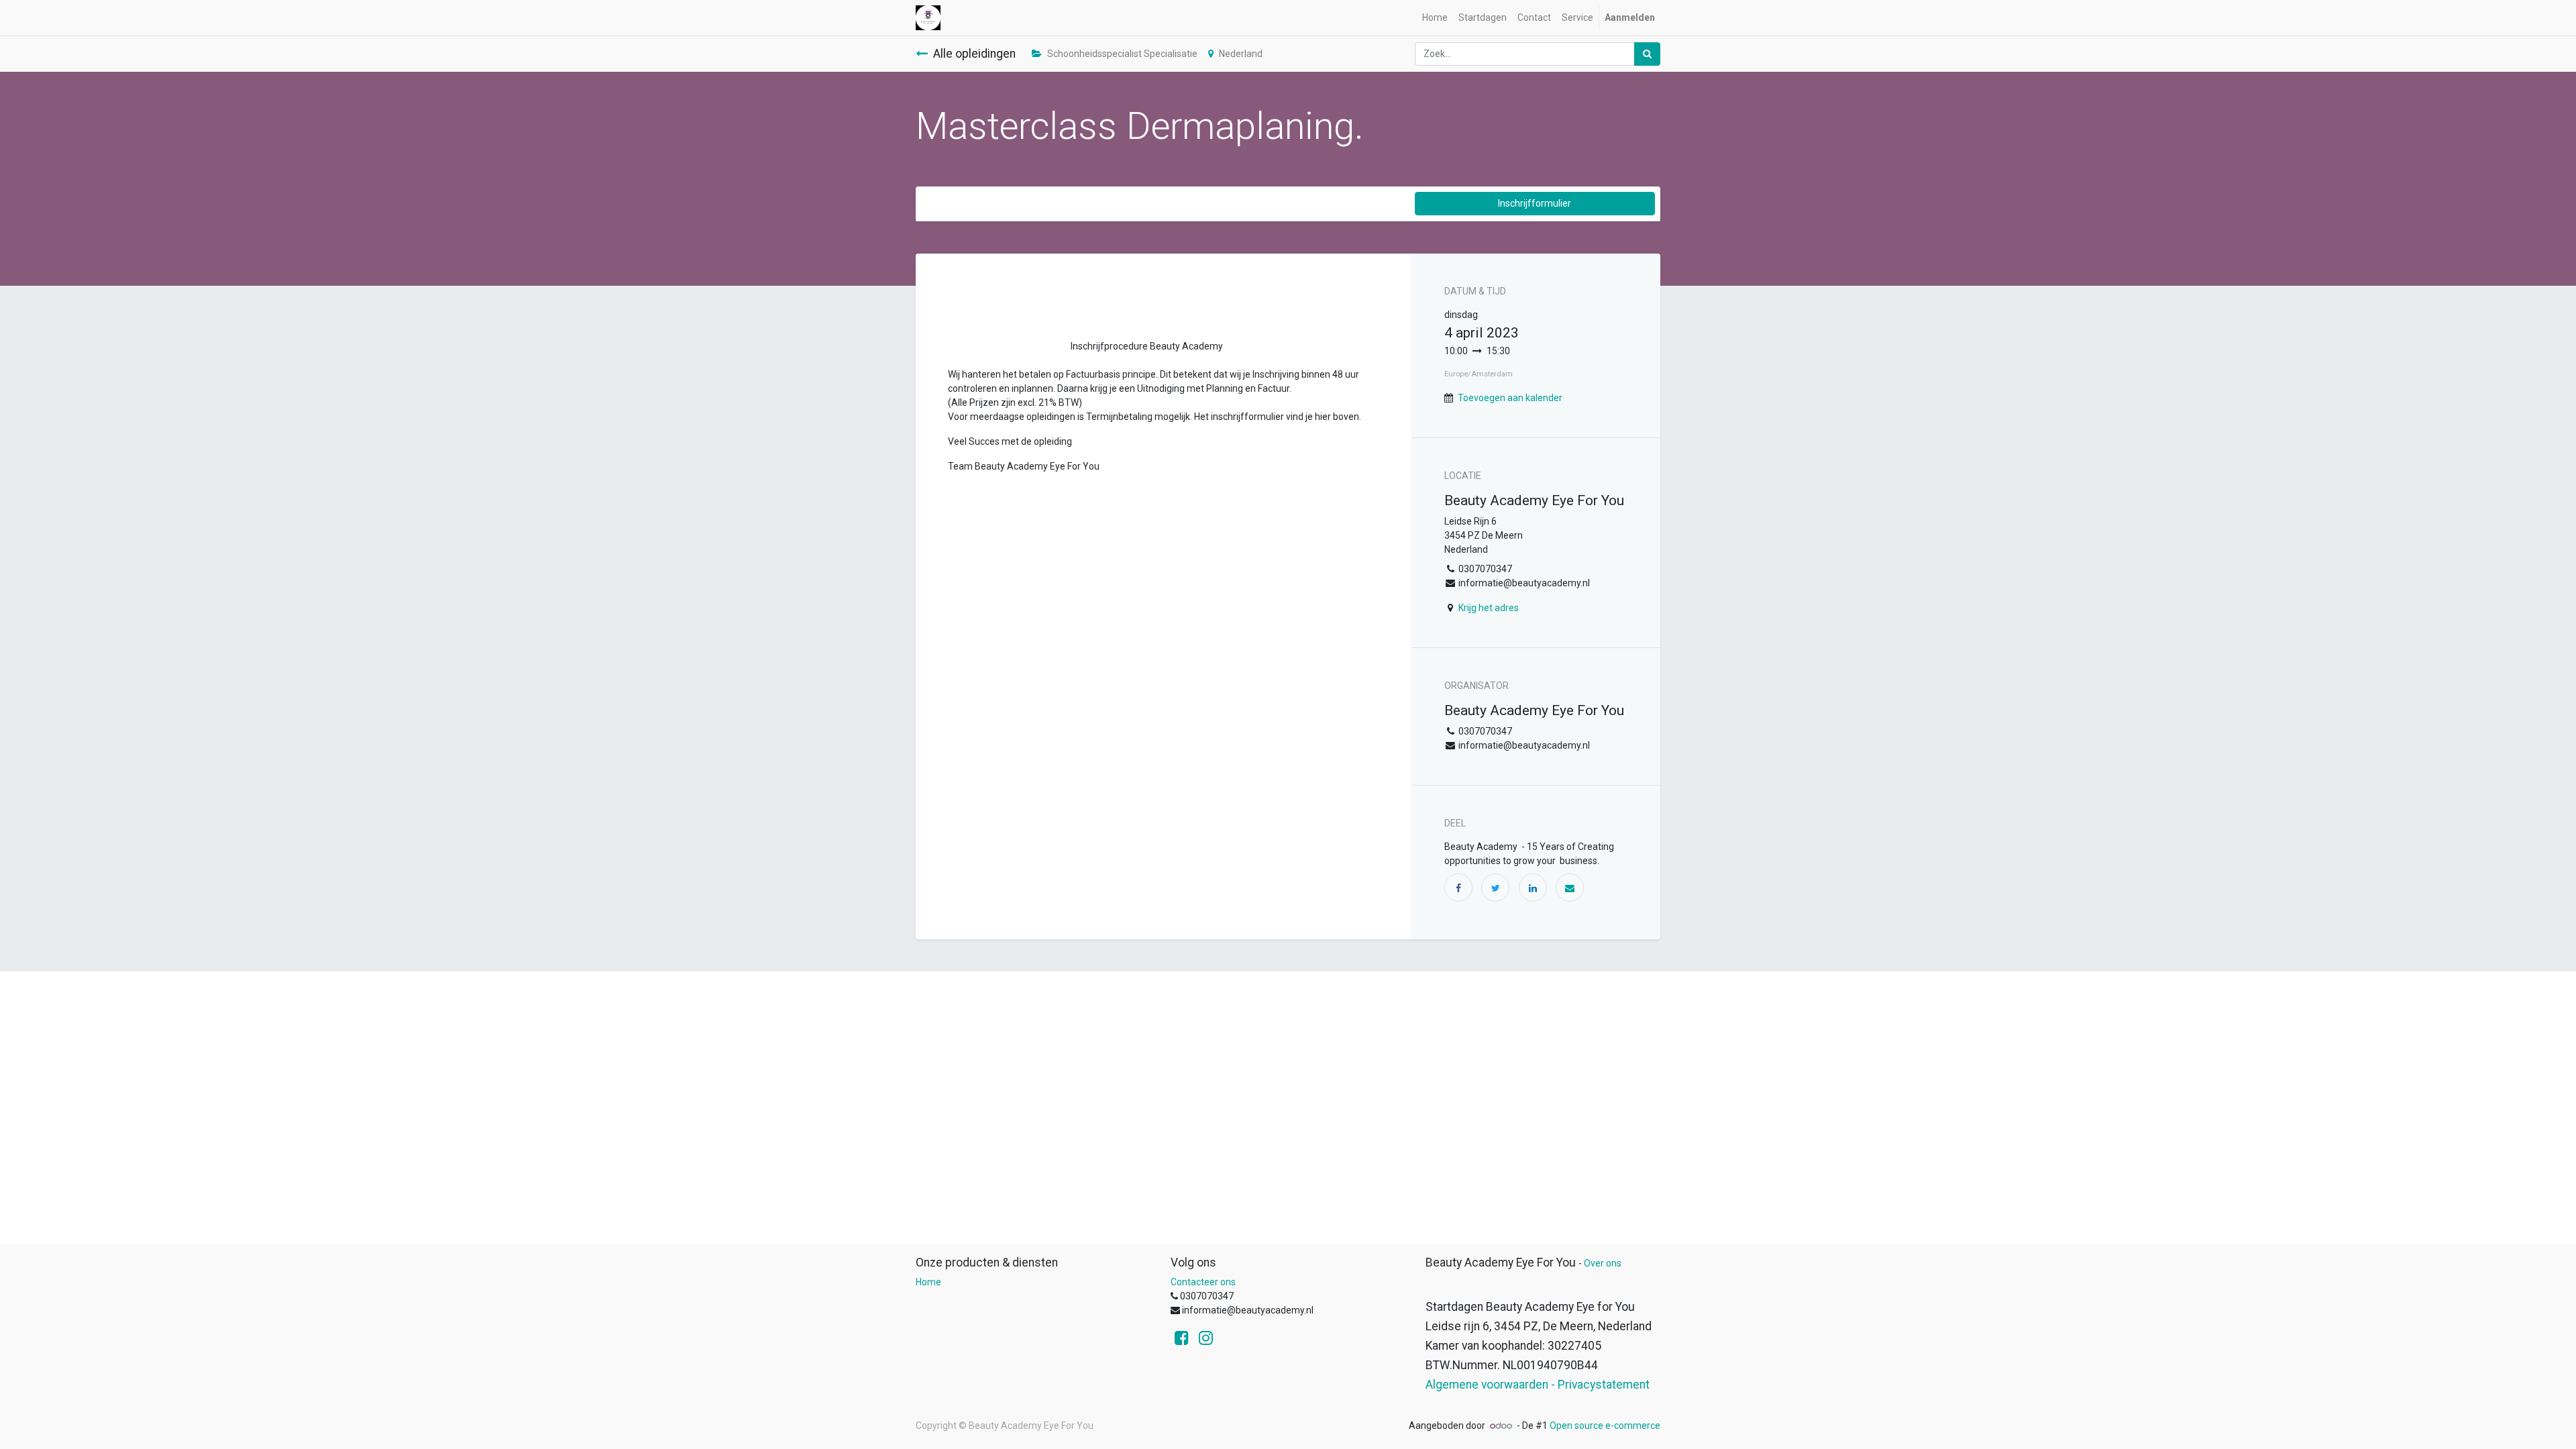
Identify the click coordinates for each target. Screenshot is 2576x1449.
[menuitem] (1435, 18)
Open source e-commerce (1605, 1426)
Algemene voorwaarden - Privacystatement (1538, 1385)
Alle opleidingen (974, 54)
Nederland (1241, 54)
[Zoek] (1647, 54)
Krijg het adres (1489, 608)
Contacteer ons (1203, 1282)
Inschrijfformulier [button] (1535, 203)
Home (928, 1282)
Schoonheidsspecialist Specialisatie (1122, 54)
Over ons (1603, 1263)
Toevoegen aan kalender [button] (1510, 398)
